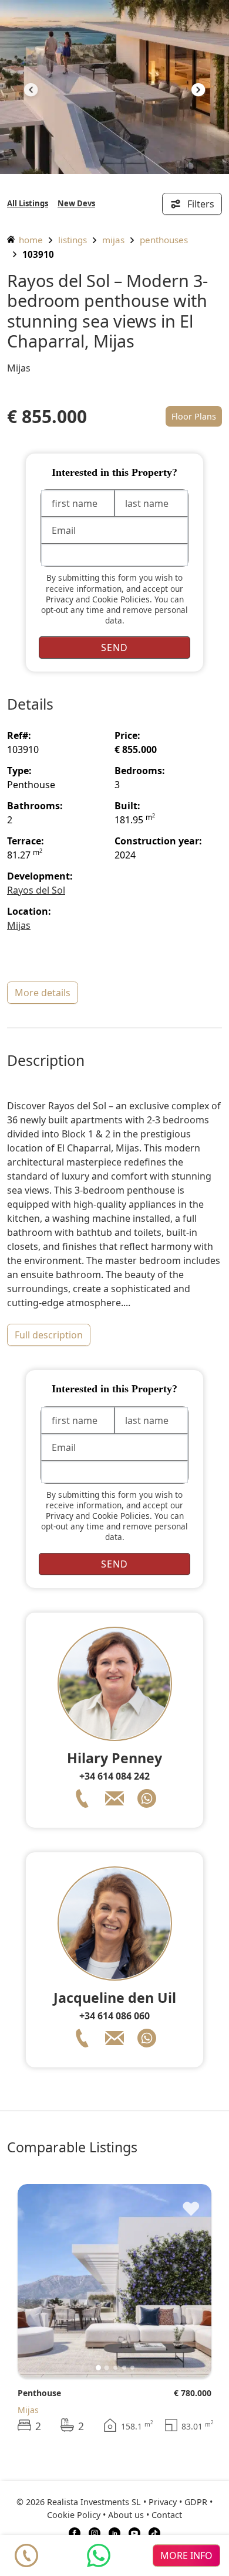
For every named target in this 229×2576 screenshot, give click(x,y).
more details (43, 993)
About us (126, 2515)
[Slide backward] (46, 2281)
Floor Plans (194, 416)
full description (49, 1335)
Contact (167, 2515)
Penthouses (164, 240)
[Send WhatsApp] (99, 2555)
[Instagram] (95, 2532)
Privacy (60, 599)
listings (73, 240)
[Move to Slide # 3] (124, 2368)
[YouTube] (134, 2532)
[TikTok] (154, 2532)
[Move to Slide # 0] (98, 2368)
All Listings (28, 203)
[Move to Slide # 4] (132, 2368)
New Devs (76, 203)
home (30, 240)
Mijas (113, 240)
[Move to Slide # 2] (115, 2368)
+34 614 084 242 (114, 1776)
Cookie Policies (121, 599)
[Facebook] (75, 2532)
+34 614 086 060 (114, 2016)
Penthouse (39, 2393)
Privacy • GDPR (178, 2502)
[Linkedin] (114, 2532)
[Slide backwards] (31, 91)
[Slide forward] (198, 91)
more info (186, 2555)
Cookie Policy (74, 2515)
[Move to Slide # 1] (107, 2367)
